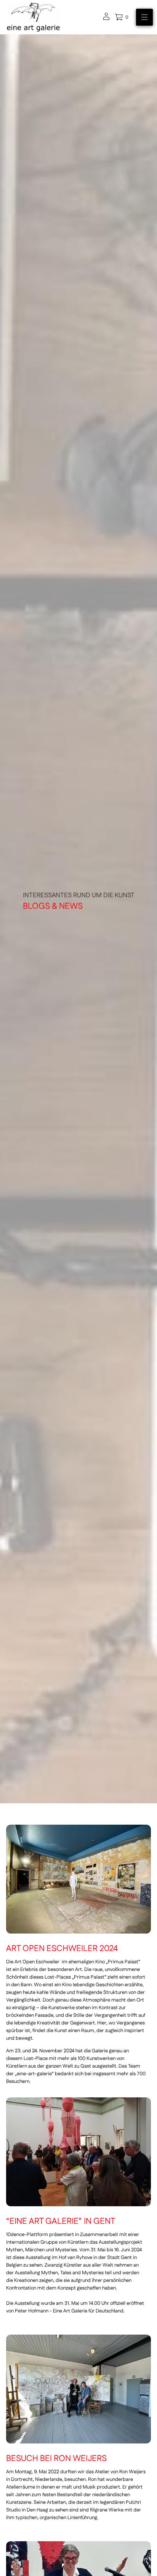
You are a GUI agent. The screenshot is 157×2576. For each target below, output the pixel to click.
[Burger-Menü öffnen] (144, 17)
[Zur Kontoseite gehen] (106, 19)
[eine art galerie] (33, 17)
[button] (122, 17)
